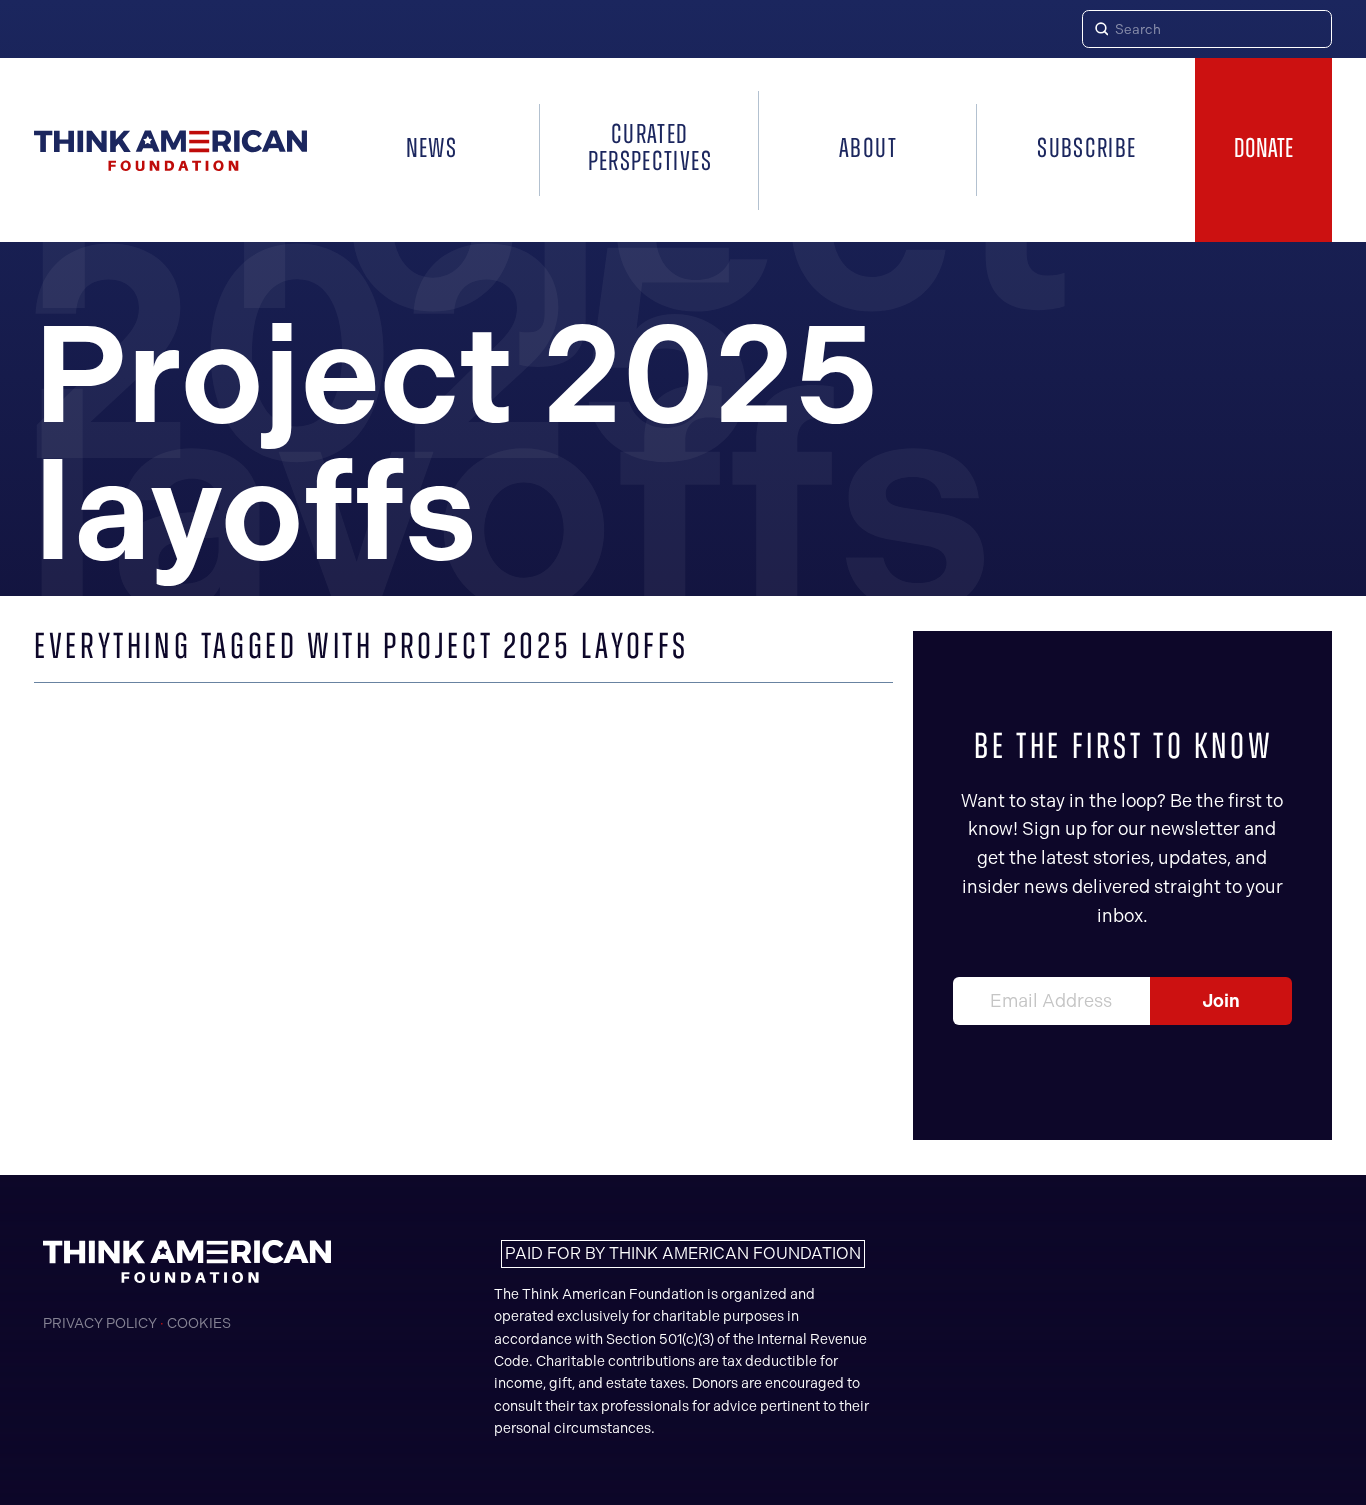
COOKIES (199, 1323)
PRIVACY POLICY (100, 1323)
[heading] (170, 150)
